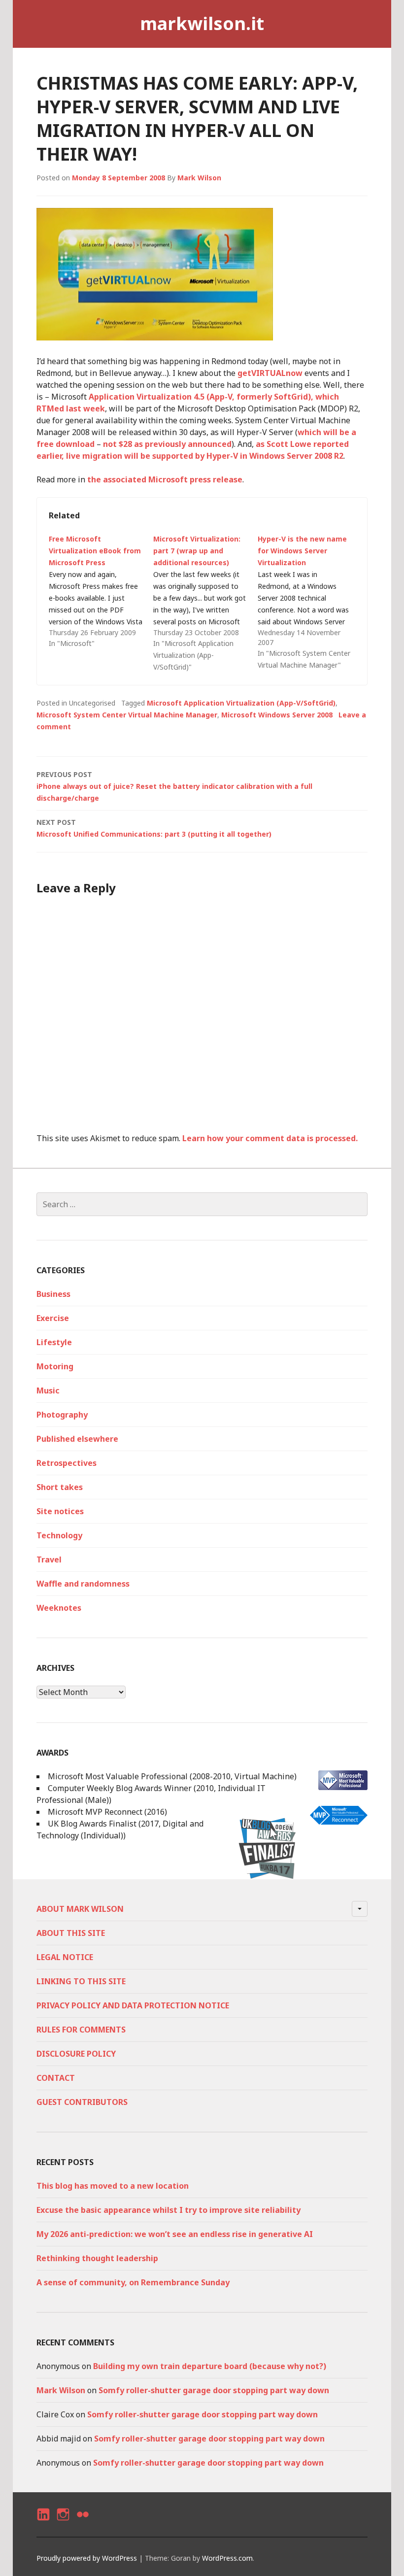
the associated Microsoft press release (165, 479)
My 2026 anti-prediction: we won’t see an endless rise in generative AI (175, 2234)
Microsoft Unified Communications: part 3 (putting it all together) (154, 828)
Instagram (63, 2523)
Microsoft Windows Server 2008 (277, 715)
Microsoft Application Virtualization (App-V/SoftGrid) (241, 703)
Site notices (60, 1511)
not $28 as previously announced (167, 444)
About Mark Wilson (80, 1909)
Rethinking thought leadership (97, 2258)
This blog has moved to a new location (113, 2186)
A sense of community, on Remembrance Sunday (133, 2282)
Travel (49, 1559)
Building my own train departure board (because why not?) (210, 2366)
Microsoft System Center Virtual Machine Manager (127, 715)
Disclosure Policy (76, 2054)
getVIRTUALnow (270, 373)
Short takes (60, 1487)
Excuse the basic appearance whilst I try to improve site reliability (168, 2210)
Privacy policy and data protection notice (133, 2005)
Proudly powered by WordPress (87, 2558)
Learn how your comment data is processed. (270, 1138)
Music (48, 1390)
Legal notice (65, 1957)
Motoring (55, 1366)
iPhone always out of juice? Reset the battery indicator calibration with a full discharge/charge (174, 786)
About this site (71, 1933)
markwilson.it (202, 23)
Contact (56, 2078)
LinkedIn (43, 2523)
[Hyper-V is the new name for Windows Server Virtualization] (310, 602)
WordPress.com (227, 2558)
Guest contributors (82, 2102)
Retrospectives (67, 1463)
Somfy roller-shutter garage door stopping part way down (214, 2390)
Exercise (53, 1318)
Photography (62, 1415)
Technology (59, 1535)
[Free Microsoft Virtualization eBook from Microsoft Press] (101, 591)
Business (53, 1294)
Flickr (82, 2523)
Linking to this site (81, 1981)
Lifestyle (54, 1342)
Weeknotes (59, 1608)
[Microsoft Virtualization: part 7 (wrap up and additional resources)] (205, 603)
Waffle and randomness (83, 1584)
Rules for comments (81, 2030)
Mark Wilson (199, 178)
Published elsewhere (77, 1439)
